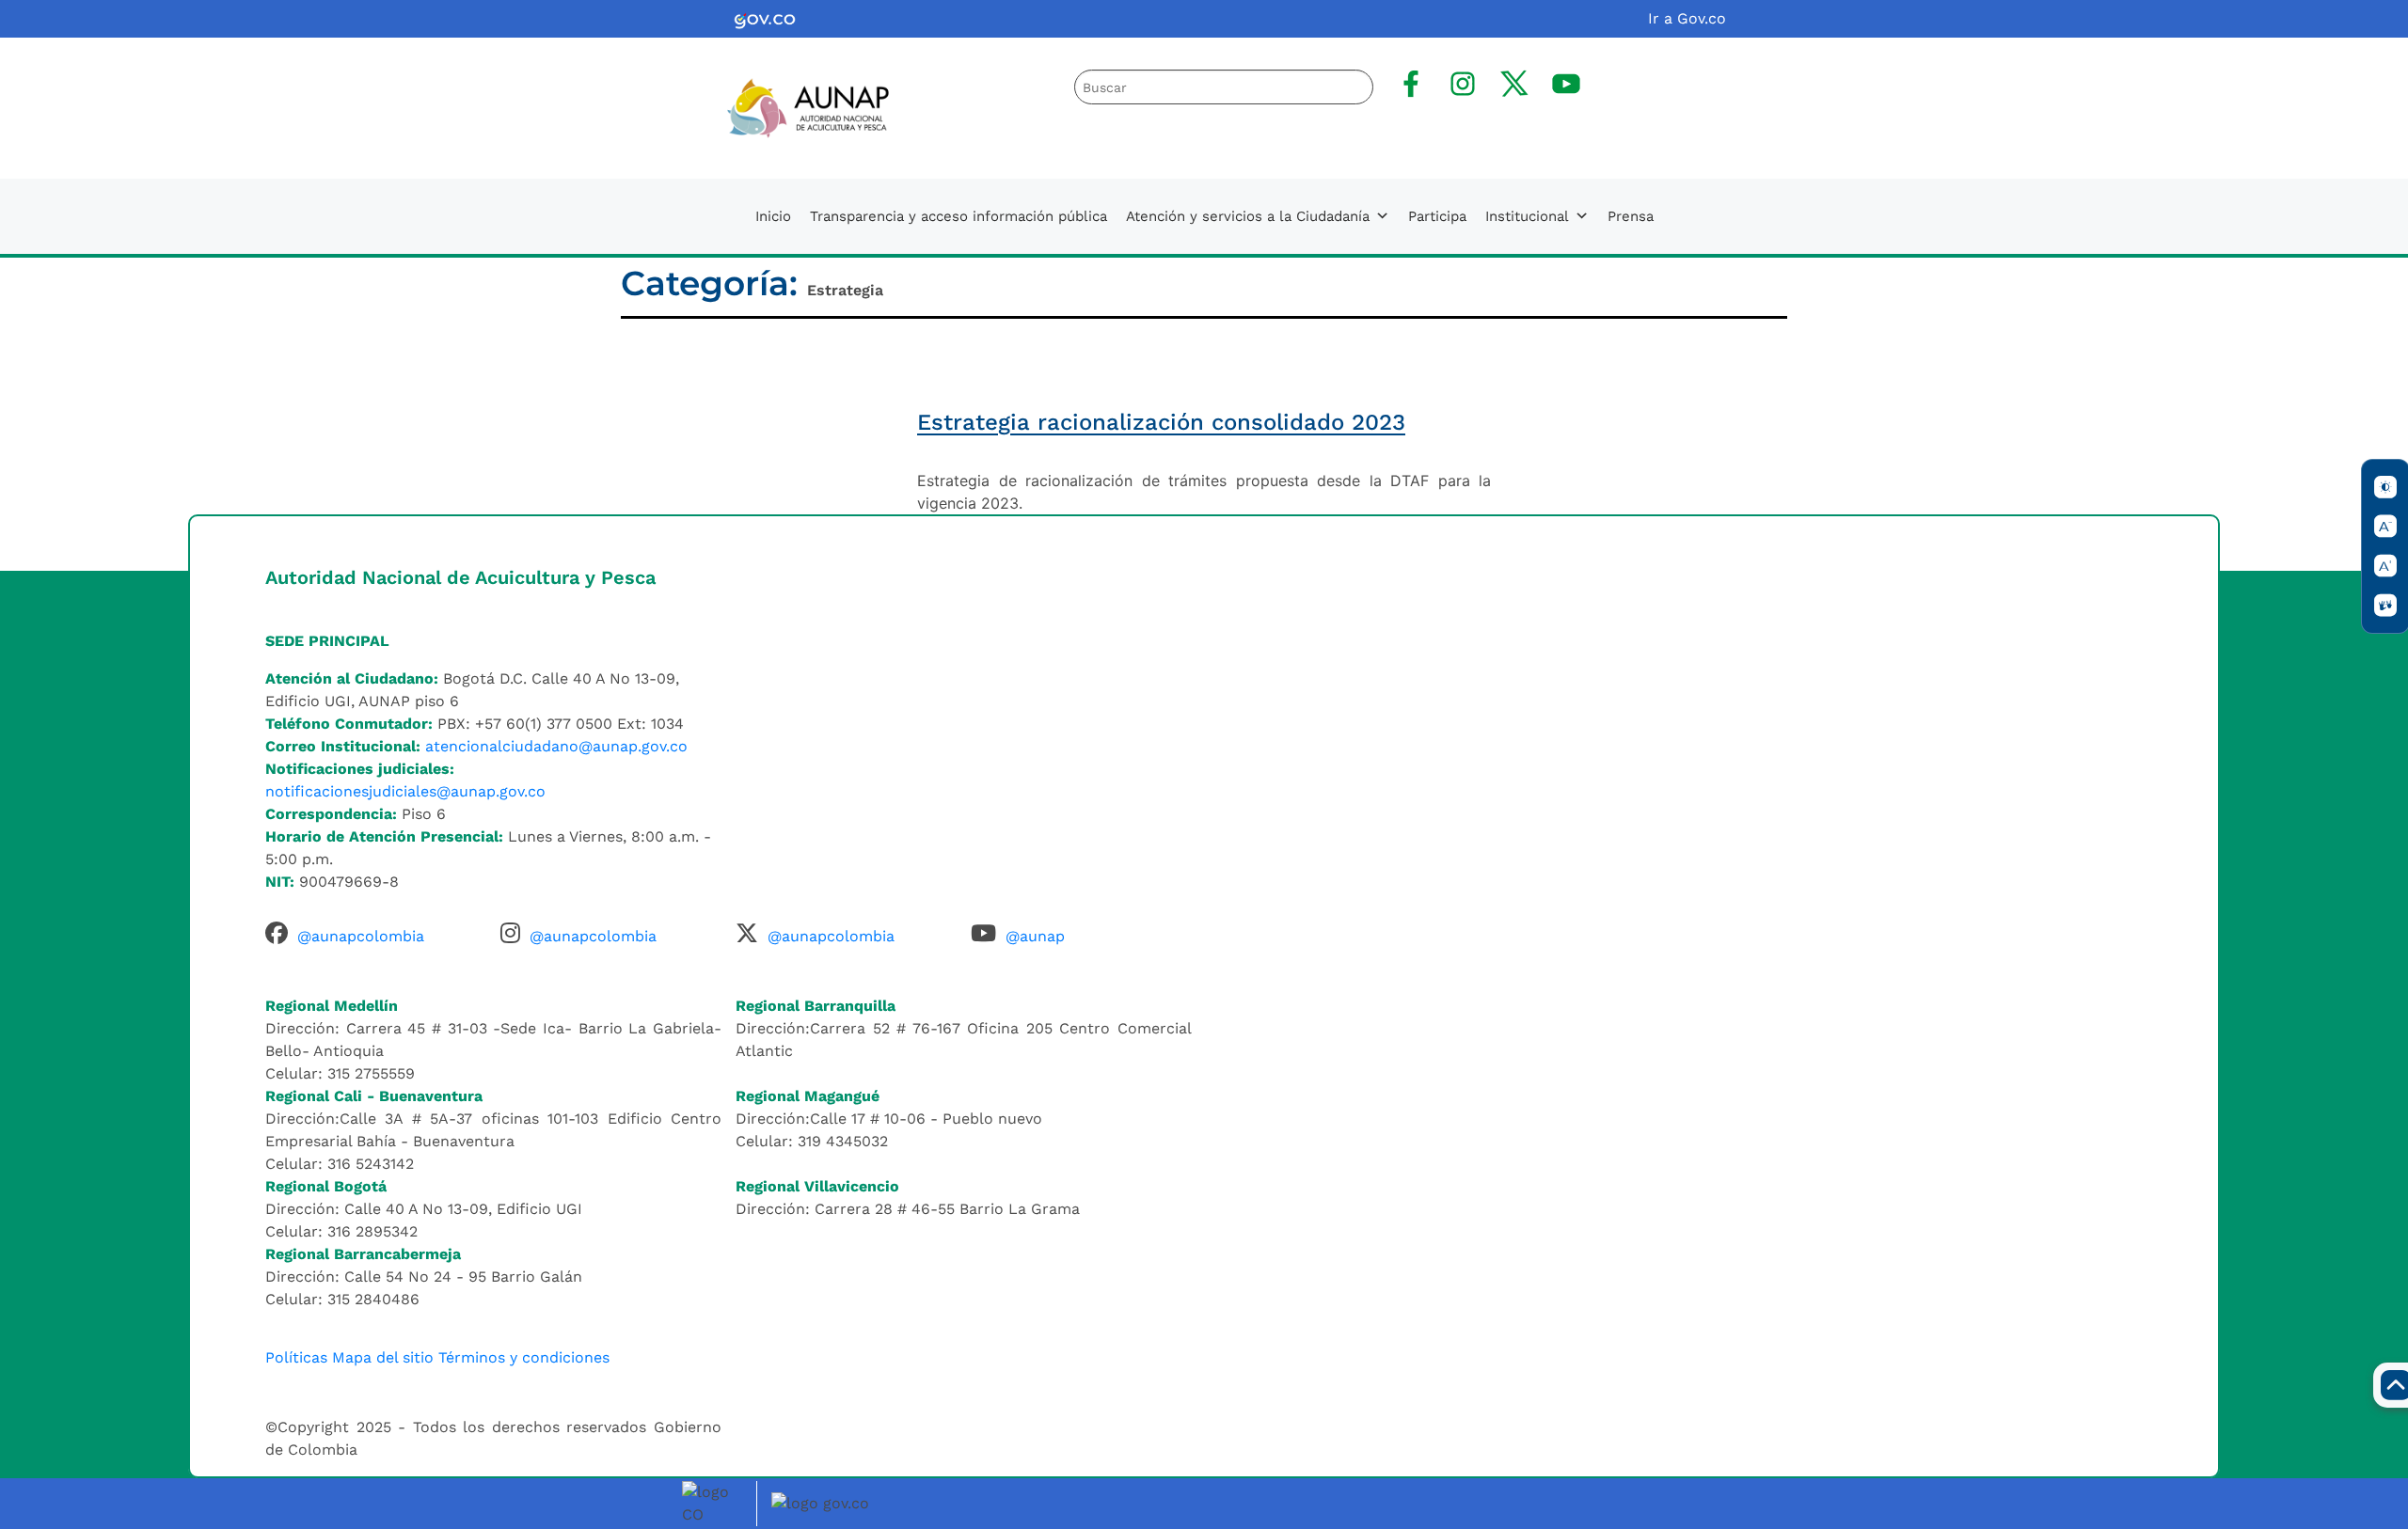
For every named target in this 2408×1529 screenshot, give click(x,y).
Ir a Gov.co (1687, 18)
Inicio (773, 216)
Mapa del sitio (383, 1357)
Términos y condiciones (524, 1357)
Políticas (296, 1357)
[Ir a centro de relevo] (2385, 606)
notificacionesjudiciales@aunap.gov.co (405, 791)
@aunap (1035, 936)
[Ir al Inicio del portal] (793, 107)
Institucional (1527, 216)
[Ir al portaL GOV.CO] (823, 1502)
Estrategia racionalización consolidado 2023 (1161, 422)
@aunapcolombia (361, 936)
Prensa (1631, 216)
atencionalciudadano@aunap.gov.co (556, 746)
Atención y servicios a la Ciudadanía (1248, 216)
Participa (1437, 216)
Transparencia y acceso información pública (958, 216)
